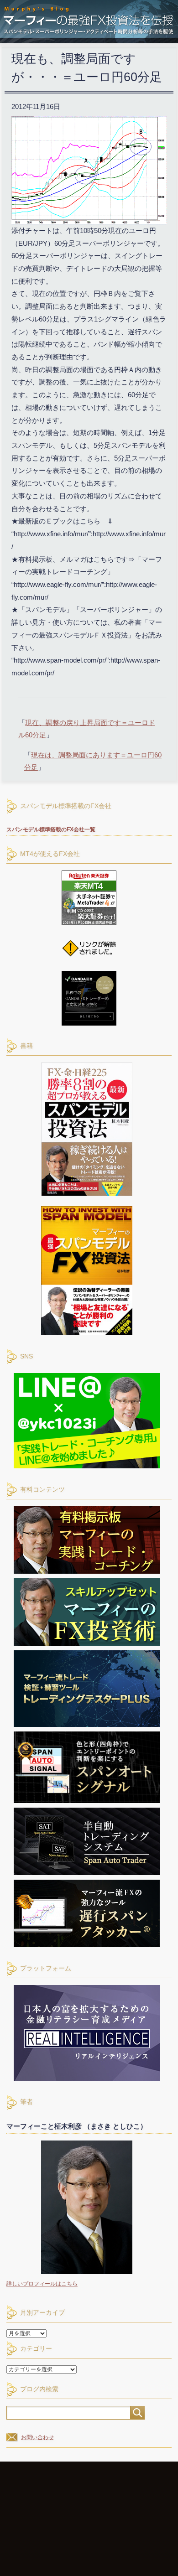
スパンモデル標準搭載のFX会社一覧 (51, 829)
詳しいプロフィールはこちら (42, 2284)
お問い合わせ (37, 2437)
